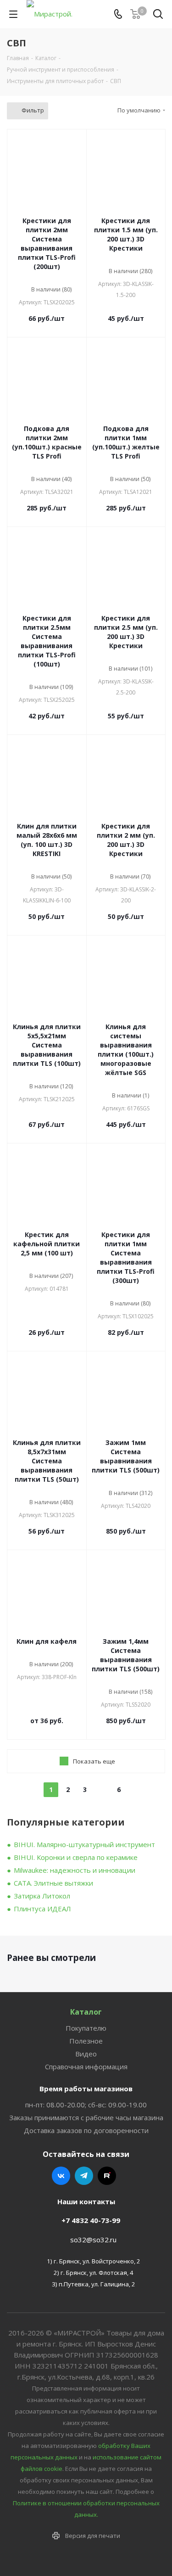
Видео (86, 2054)
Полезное (86, 2041)
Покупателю (86, 2028)
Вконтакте (61, 2176)
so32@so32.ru (93, 2240)
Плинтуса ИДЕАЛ (42, 1909)
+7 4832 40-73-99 (91, 2220)
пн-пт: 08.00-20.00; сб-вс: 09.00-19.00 (86, 2105)
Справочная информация (86, 2066)
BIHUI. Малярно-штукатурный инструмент (84, 1844)
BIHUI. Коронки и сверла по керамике (76, 1857)
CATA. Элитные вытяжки (53, 1883)
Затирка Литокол (42, 1896)
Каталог (86, 2012)
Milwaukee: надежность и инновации (75, 1870)
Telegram (84, 2176)
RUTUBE (107, 2176)
